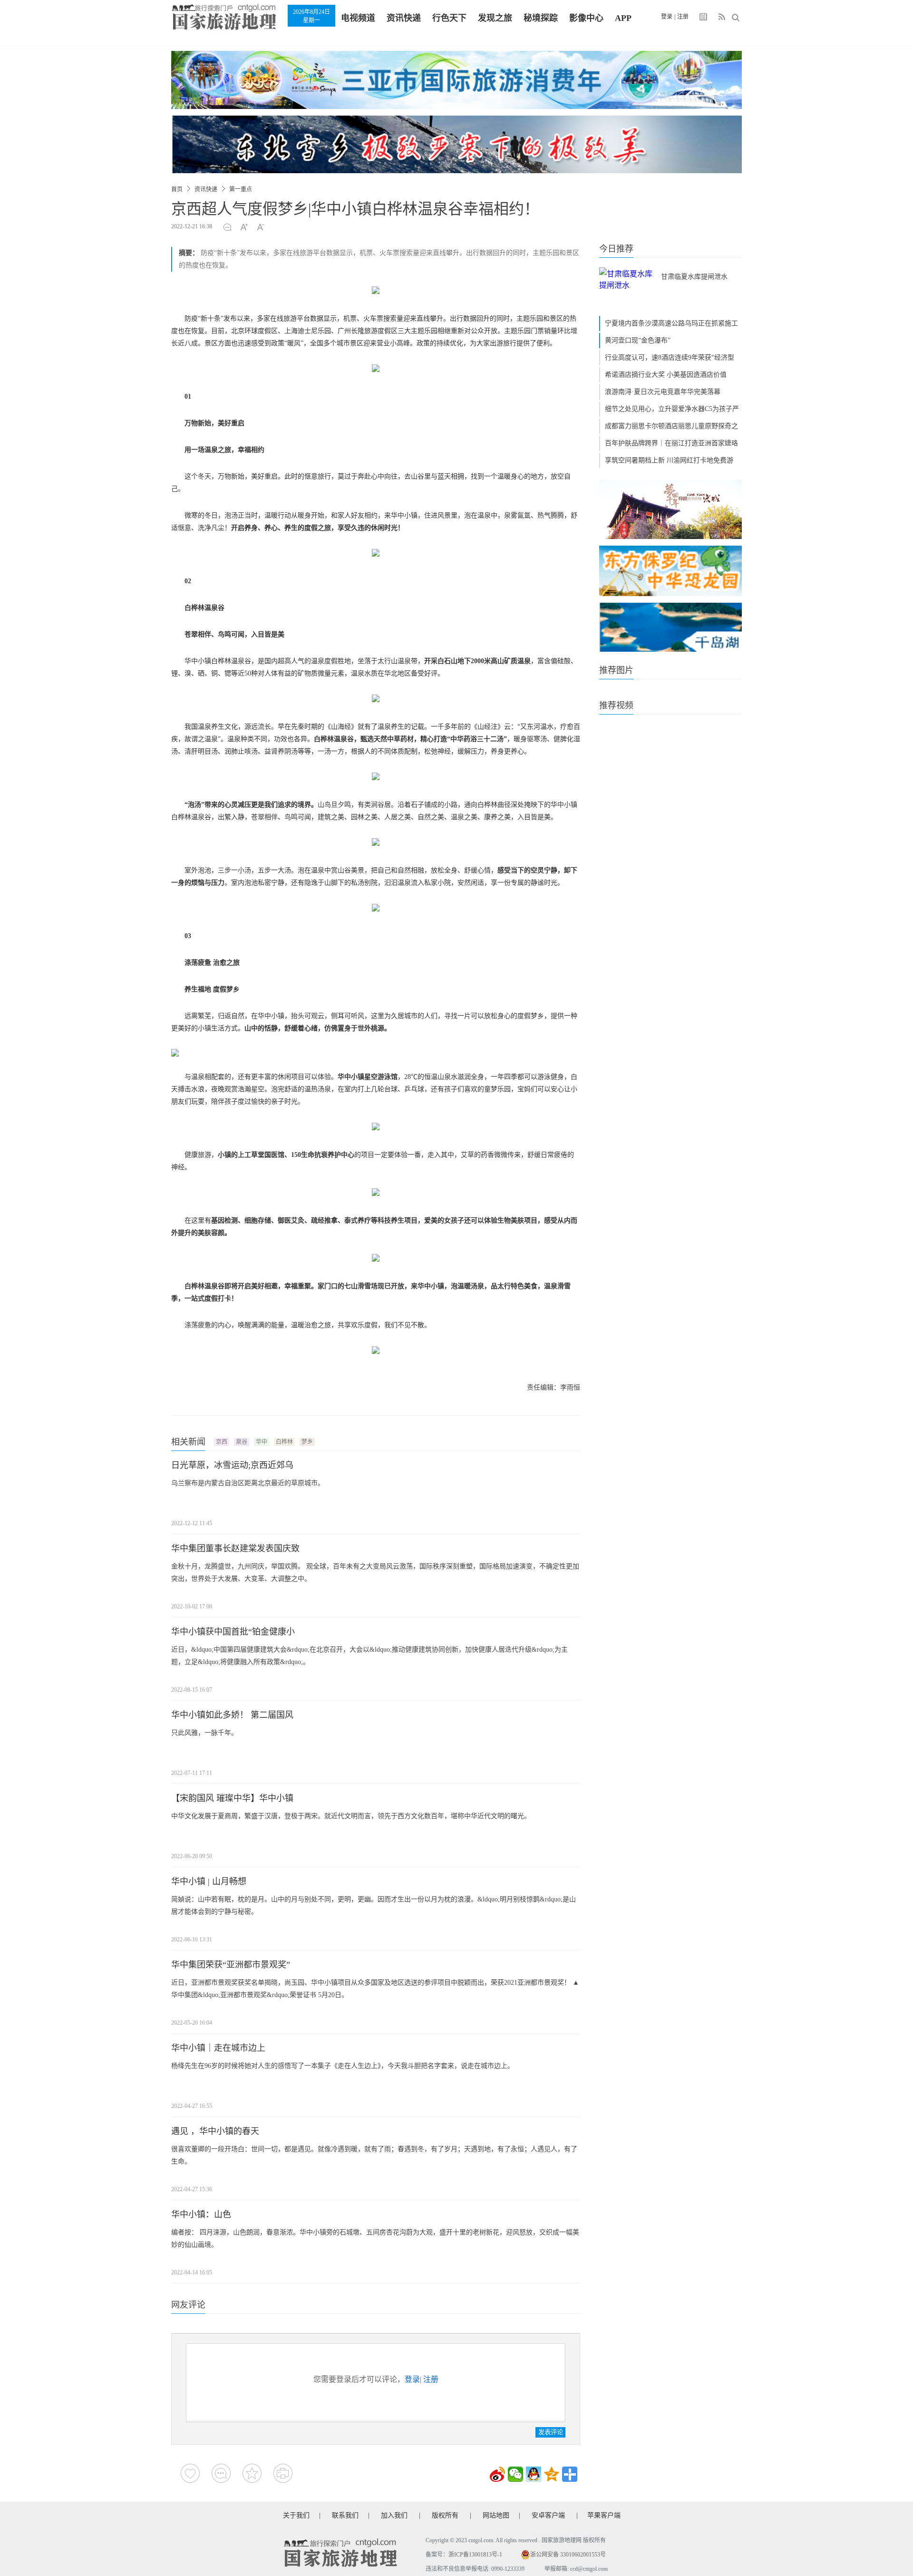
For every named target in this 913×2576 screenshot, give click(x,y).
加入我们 (394, 2515)
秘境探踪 (541, 18)
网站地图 (496, 2515)
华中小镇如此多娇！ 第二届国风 (232, 1715)
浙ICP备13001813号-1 (475, 2555)
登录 (667, 17)
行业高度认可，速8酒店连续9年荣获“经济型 (670, 358)
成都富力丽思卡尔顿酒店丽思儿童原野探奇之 (671, 426)
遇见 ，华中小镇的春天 (215, 2131)
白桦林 (284, 1442)
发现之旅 (495, 18)
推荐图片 (616, 670)
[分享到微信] (515, 2474)
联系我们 (345, 2515)
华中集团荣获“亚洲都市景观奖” (231, 1965)
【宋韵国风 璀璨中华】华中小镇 (232, 1798)
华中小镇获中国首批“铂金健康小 (233, 1632)
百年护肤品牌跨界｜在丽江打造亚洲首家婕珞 (671, 443)
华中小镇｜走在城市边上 (218, 2048)
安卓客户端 (548, 2515)
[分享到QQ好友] (534, 2474)
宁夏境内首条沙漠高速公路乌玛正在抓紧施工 (671, 323)
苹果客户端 (604, 2515)
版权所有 (445, 2515)
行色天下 (449, 18)
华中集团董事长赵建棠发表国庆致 (235, 1548)
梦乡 (307, 1442)
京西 (222, 1442)
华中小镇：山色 (201, 2214)
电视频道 (358, 18)
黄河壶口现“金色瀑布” (638, 340)
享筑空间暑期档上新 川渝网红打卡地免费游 (669, 460)
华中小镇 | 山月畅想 (209, 1881)
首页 (177, 189)
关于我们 (296, 2515)
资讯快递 (404, 18)
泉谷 (242, 1442)
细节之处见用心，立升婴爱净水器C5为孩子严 (672, 409)
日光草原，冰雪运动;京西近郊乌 (232, 1465)
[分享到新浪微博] (497, 2474)
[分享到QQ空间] (552, 2474)
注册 (683, 17)
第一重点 (241, 189)
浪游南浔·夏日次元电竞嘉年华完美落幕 (663, 392)
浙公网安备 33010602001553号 (568, 2555)
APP (623, 18)
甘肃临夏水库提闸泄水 (694, 277)
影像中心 (586, 18)
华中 (262, 1442)
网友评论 (188, 2305)
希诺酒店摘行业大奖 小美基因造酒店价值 (666, 375)
